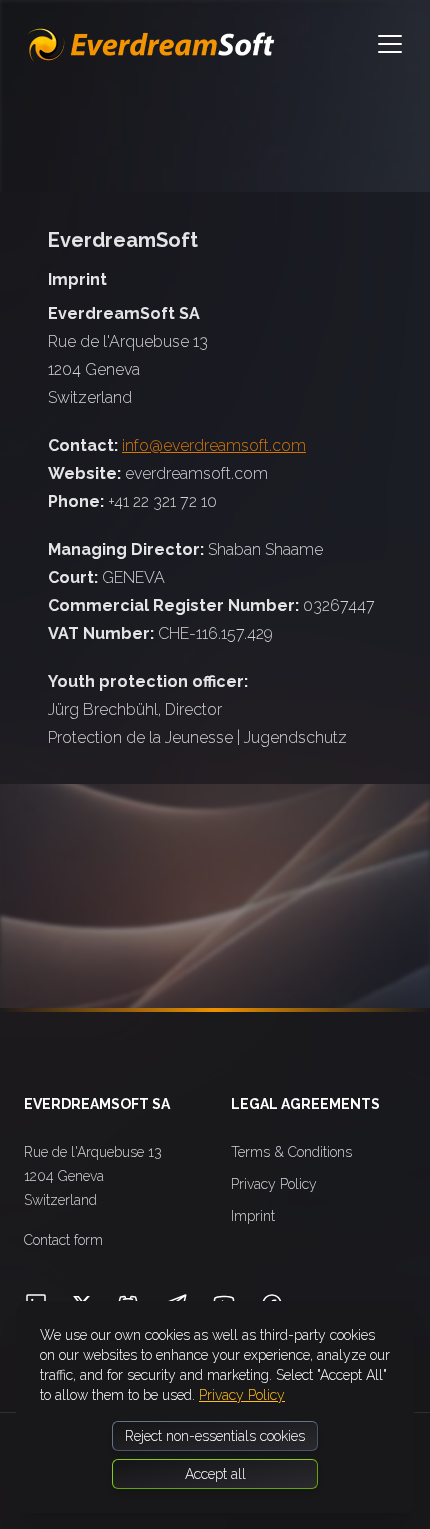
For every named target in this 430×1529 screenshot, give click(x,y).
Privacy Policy (274, 1184)
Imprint (253, 1216)
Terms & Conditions (291, 1152)
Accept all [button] (215, 1474)
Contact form (63, 1240)
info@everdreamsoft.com (214, 445)
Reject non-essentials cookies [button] (215, 1436)
